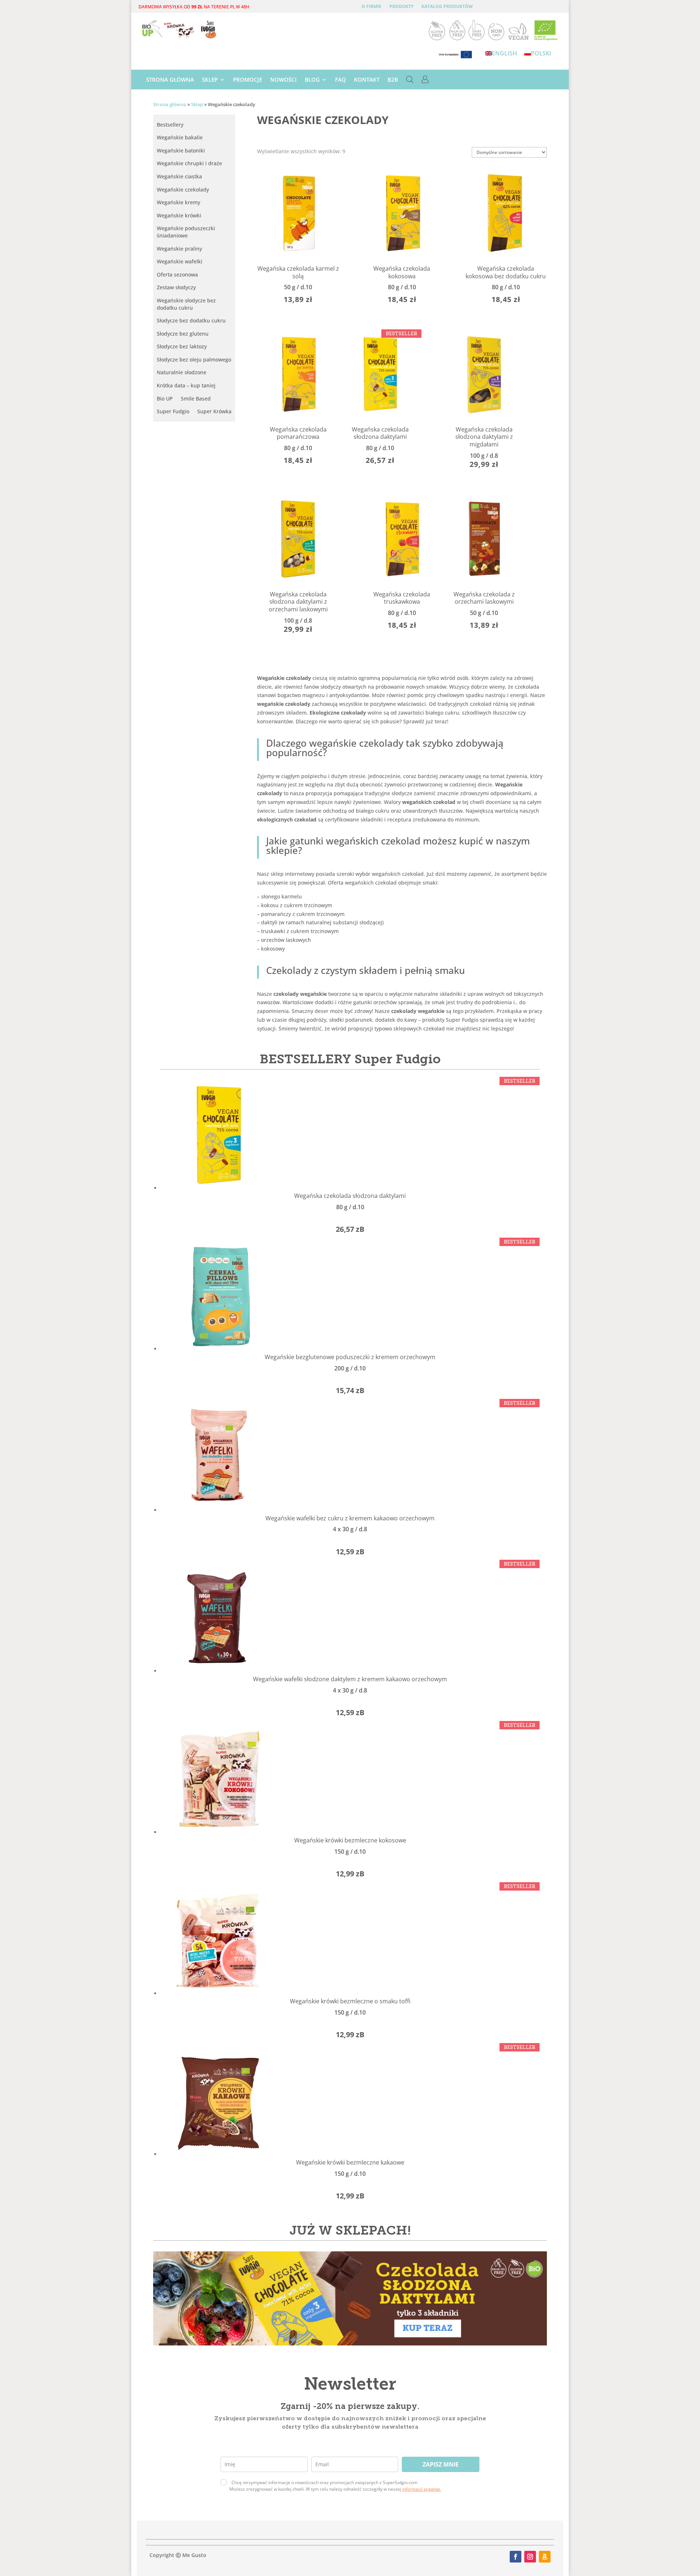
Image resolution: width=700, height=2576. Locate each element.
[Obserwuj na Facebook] (516, 2557)
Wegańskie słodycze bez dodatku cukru (186, 304)
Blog (312, 80)
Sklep (210, 80)
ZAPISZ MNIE (441, 2464)
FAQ (341, 80)
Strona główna (170, 80)
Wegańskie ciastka (179, 176)
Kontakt (367, 80)
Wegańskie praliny (179, 249)
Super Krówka (214, 411)
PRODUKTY (401, 7)
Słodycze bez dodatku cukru (191, 320)
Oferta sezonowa (177, 274)
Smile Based (196, 399)
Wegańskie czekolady (183, 189)
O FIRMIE (372, 7)
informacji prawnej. (422, 2489)
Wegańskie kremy (178, 202)
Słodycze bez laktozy (182, 346)
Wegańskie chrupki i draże (189, 163)
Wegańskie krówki (179, 215)
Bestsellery (170, 125)
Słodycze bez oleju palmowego (194, 359)
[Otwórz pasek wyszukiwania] (410, 81)
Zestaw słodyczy (176, 287)
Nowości (283, 80)
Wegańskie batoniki (181, 150)
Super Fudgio (173, 411)
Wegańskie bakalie (180, 137)
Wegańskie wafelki (180, 261)
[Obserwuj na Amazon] (545, 2557)
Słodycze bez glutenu (183, 334)
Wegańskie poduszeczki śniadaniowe (186, 232)
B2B (393, 80)
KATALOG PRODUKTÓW (447, 7)
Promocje (248, 80)
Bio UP (165, 399)
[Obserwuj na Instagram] (530, 2557)
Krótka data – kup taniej (186, 385)
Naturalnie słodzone (182, 372)
